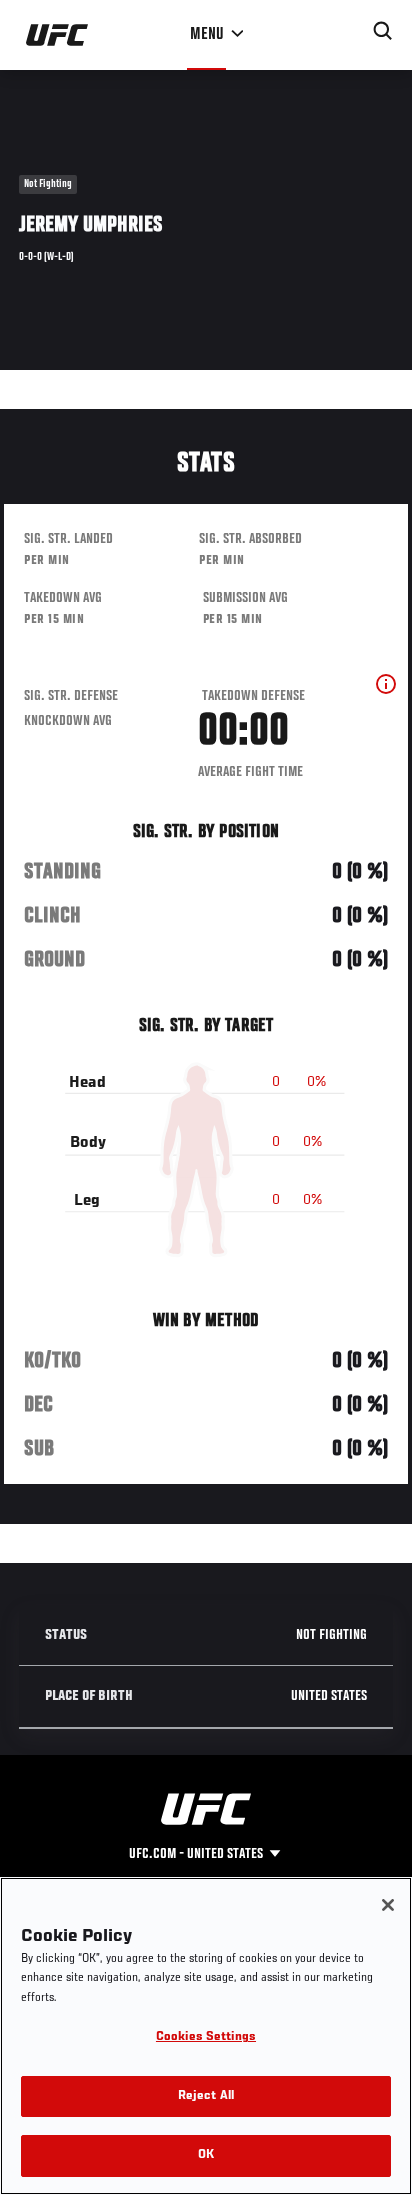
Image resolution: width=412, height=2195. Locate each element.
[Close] (388, 1905)
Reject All (206, 2096)
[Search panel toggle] (383, 31)
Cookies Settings (206, 2037)
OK (206, 2155)
